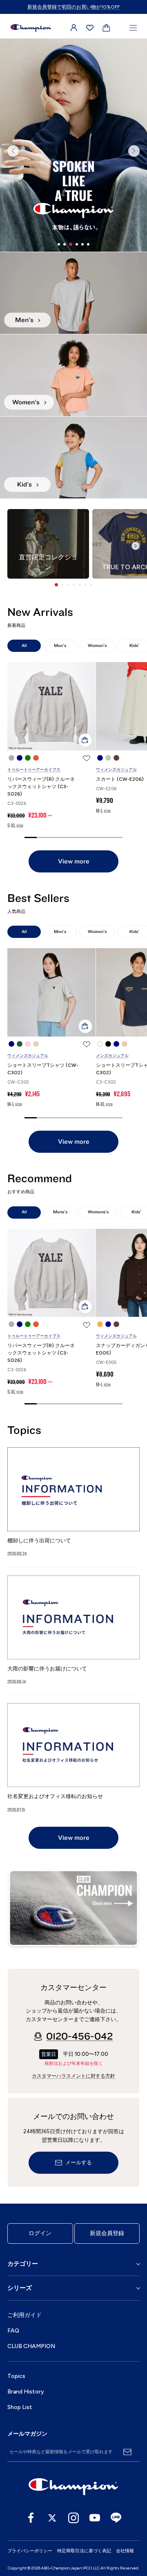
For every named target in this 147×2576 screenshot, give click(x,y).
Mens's (60, 1212)
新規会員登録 (107, 2233)
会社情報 (125, 2551)
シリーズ (20, 2288)
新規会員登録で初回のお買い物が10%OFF (73, 7)
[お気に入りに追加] (87, 758)
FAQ (13, 2331)
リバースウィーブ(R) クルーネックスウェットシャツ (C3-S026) (41, 787)
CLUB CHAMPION (31, 2346)
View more (74, 861)
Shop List (20, 2407)
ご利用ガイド (24, 2315)
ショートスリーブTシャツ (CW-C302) (43, 1069)
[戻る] (13, 151)
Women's (97, 646)
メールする (79, 2163)
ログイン (40, 2233)
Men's (60, 646)
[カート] (106, 28)
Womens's (98, 1212)
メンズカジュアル (112, 1056)
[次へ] (134, 151)
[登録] (127, 2452)
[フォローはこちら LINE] (116, 2518)
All (24, 646)
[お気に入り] (90, 28)
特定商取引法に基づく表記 (84, 2551)
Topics (16, 2376)
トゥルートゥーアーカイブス (34, 770)
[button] (56, 585)
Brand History (26, 2392)
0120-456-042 (79, 2037)
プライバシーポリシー (30, 2551)
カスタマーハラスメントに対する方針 (73, 2076)
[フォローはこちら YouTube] (95, 2518)
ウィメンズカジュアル (116, 770)
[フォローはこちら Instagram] (73, 2518)
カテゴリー (23, 2264)
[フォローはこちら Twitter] (52, 2518)
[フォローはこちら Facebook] (31, 2518)
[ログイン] (74, 28)
